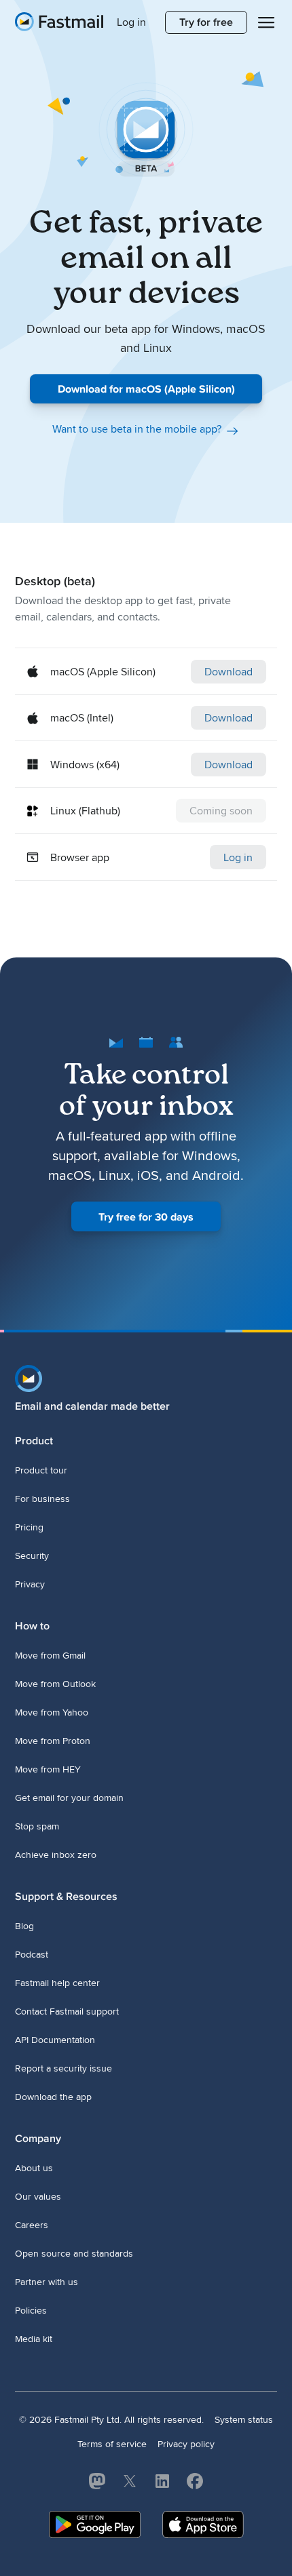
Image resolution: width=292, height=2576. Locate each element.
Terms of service (112, 2444)
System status (244, 2420)
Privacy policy (186, 2444)
